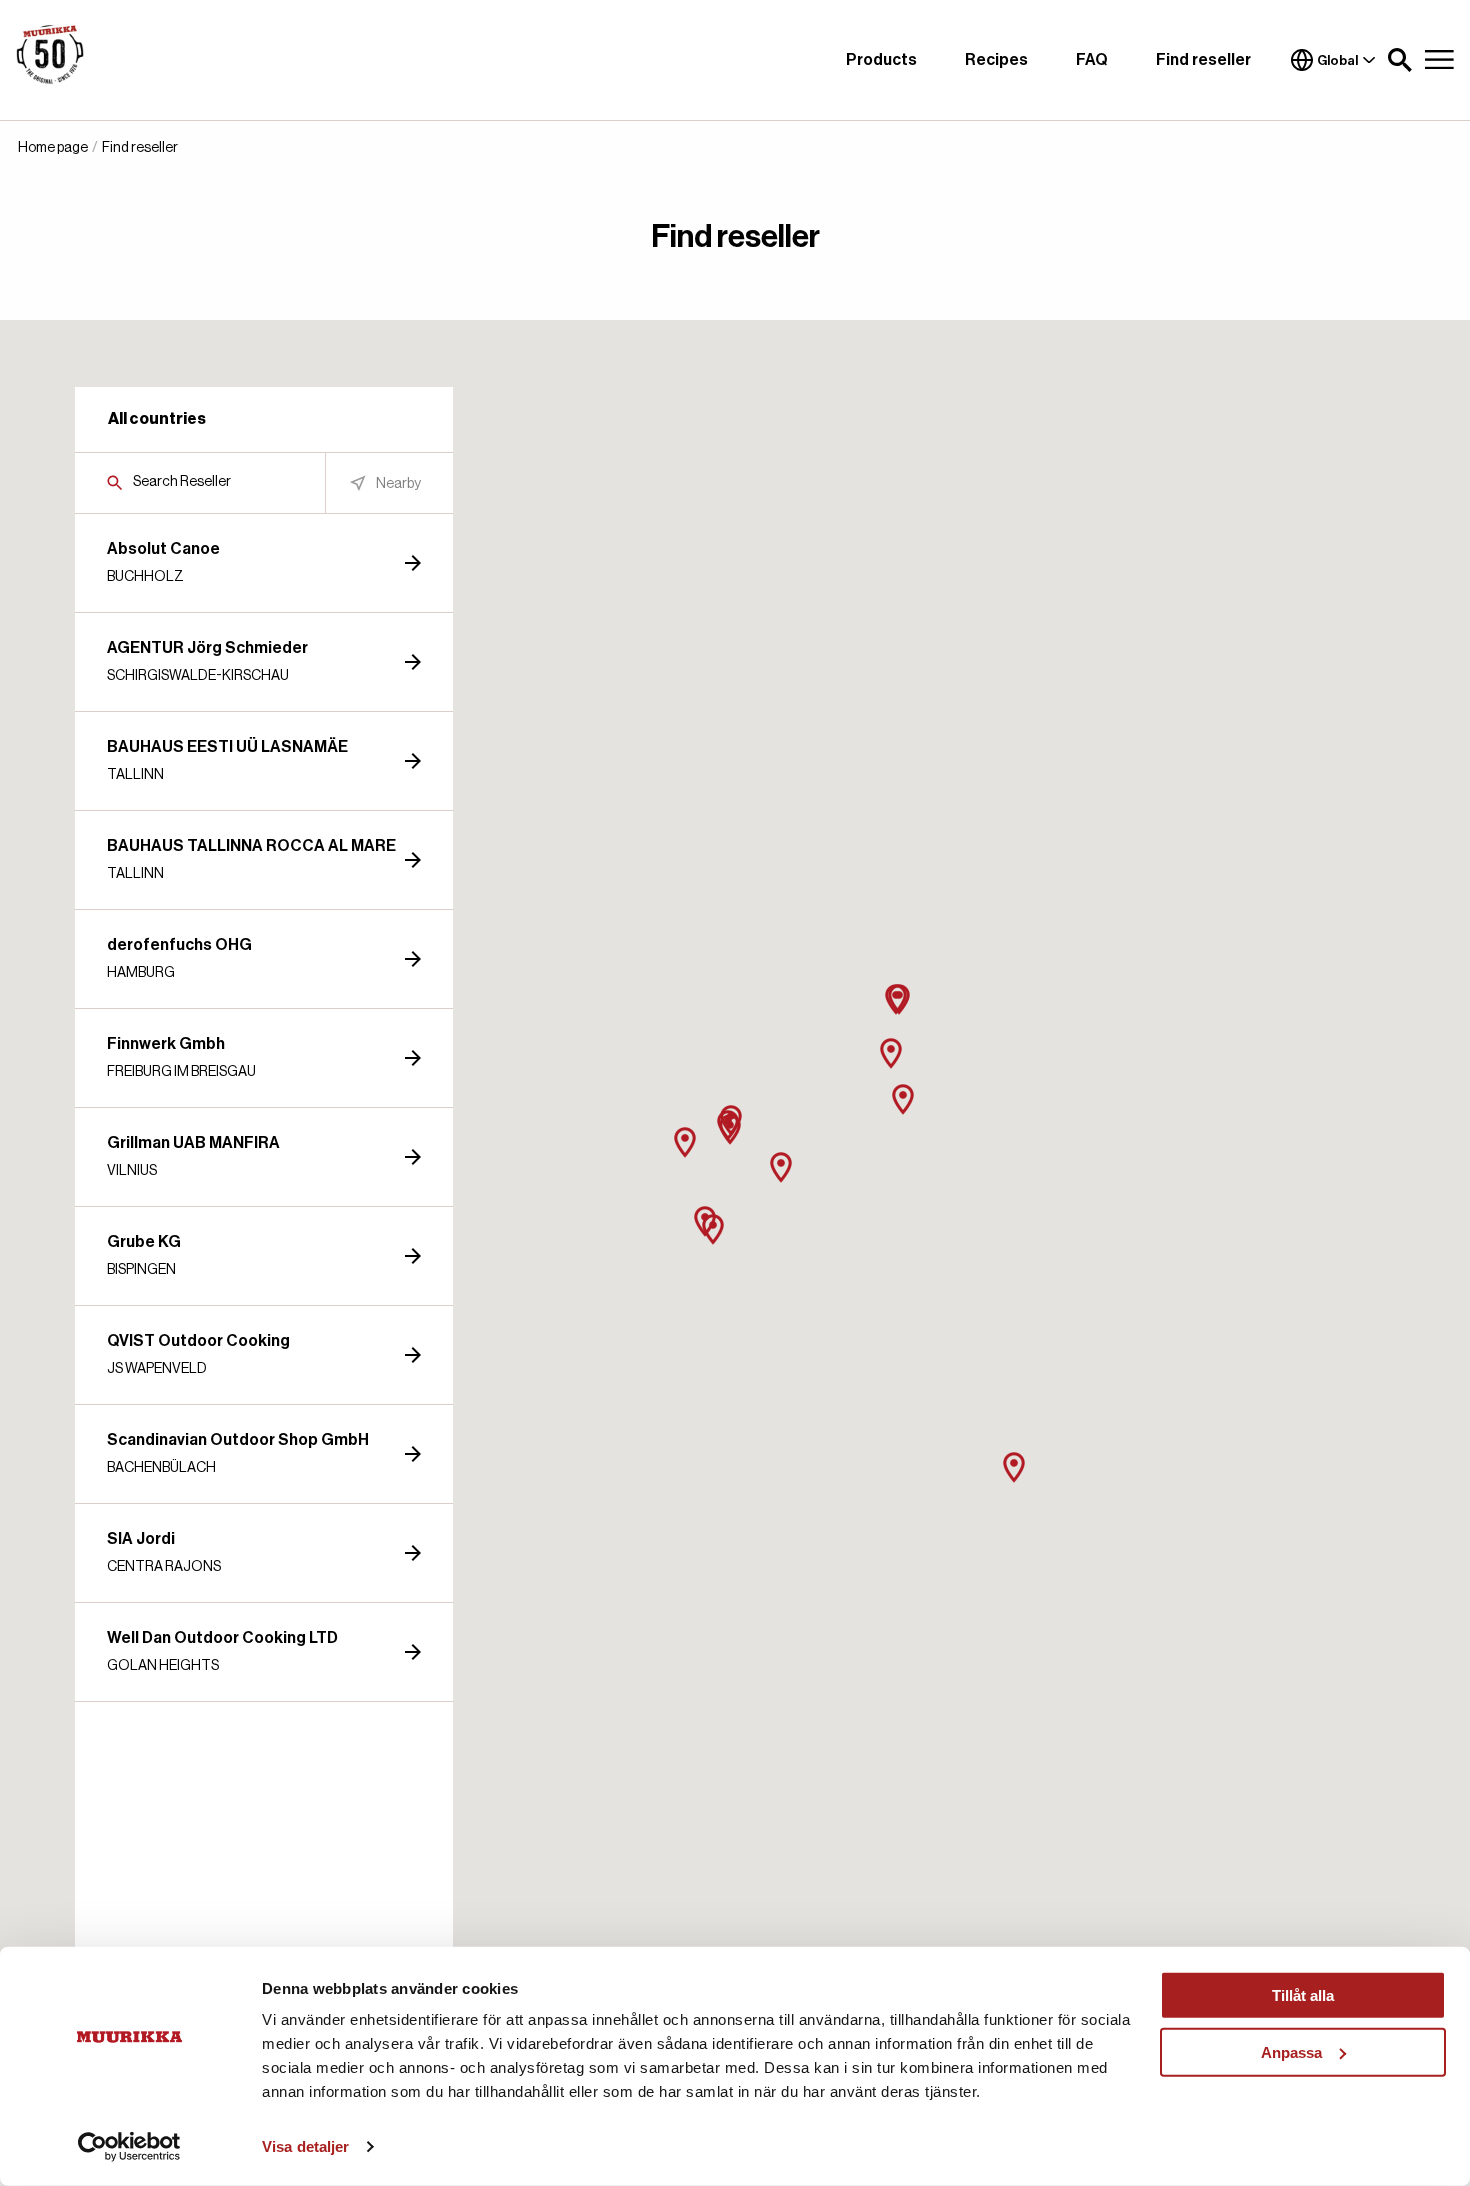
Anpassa (1291, 2051)
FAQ (1092, 60)
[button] (1400, 60)
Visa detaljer (305, 2146)
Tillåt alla (1303, 1995)
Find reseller (1203, 60)
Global (1337, 60)
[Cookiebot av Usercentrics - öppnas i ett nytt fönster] (129, 2147)
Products (881, 60)
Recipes (996, 60)
